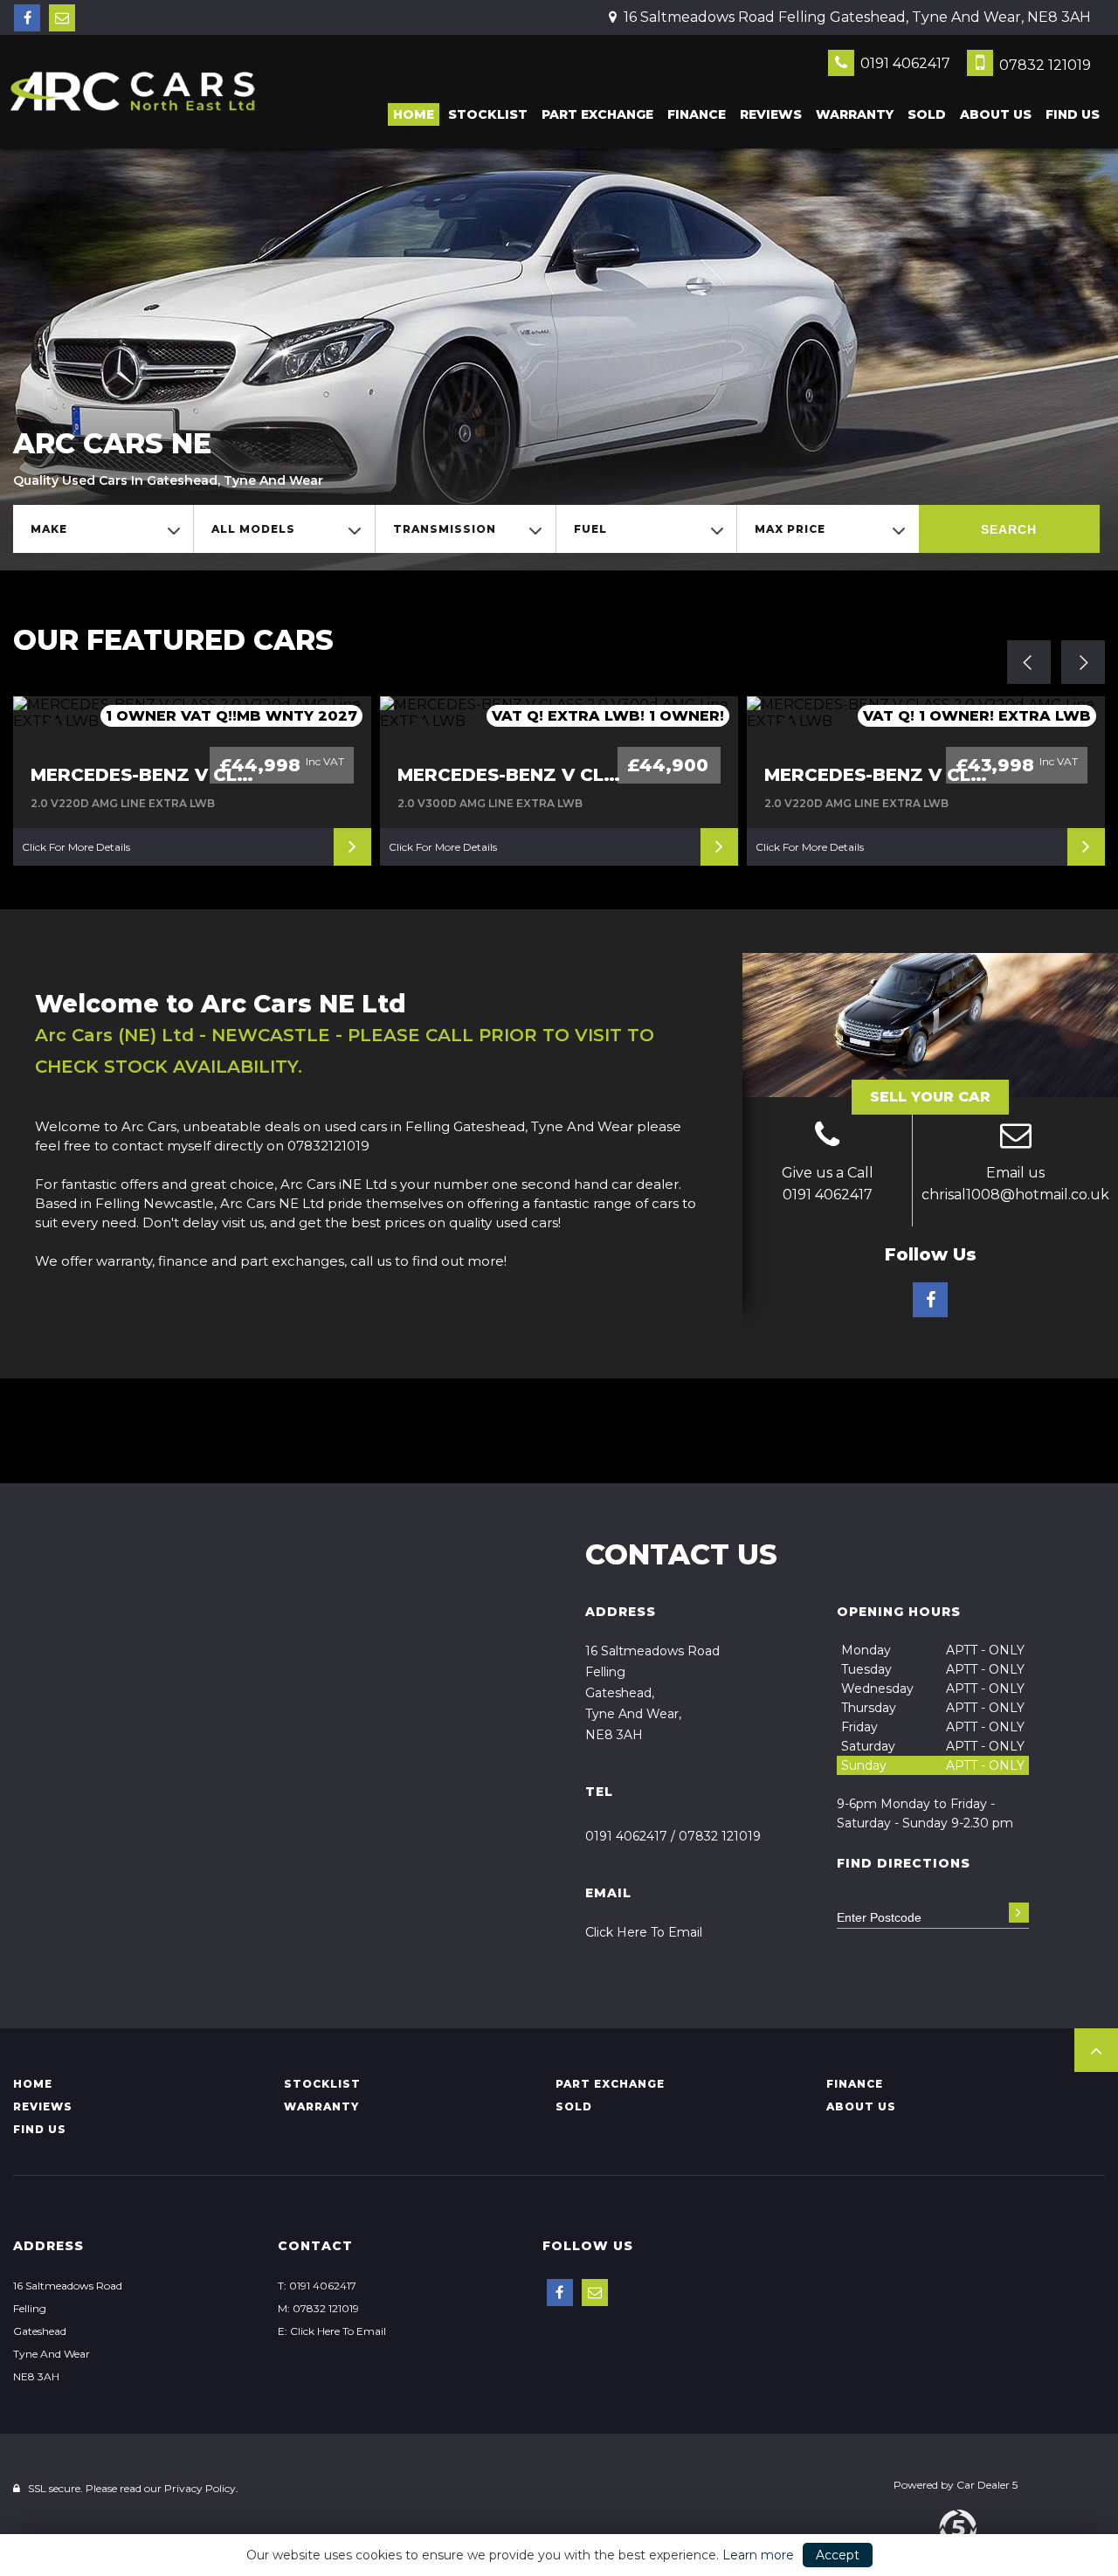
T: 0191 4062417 (317, 2286)
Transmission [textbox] (445, 529)
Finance (697, 114)
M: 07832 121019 (318, 2308)
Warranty (855, 114)
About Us (996, 114)
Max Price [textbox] (790, 529)
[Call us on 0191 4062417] (827, 1137)
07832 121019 (1043, 65)
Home (414, 114)
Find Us (1073, 114)
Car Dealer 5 (987, 2485)
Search (1009, 529)
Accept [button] (838, 2555)
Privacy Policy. (201, 2488)
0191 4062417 (904, 63)
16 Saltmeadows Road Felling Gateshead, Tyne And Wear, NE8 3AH (856, 17)
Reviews (771, 114)
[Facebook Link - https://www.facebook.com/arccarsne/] (27, 18)
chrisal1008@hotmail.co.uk (1015, 1195)
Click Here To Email (644, 1932)
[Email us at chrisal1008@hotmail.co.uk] (62, 18)
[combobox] (103, 529)
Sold (927, 114)
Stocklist (488, 114)
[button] (1096, 2050)
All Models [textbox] (253, 529)
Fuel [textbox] (590, 529)
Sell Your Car (930, 1097)
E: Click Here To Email (332, 2331)
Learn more (758, 2555)
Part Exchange (597, 114)
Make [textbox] (49, 529)
